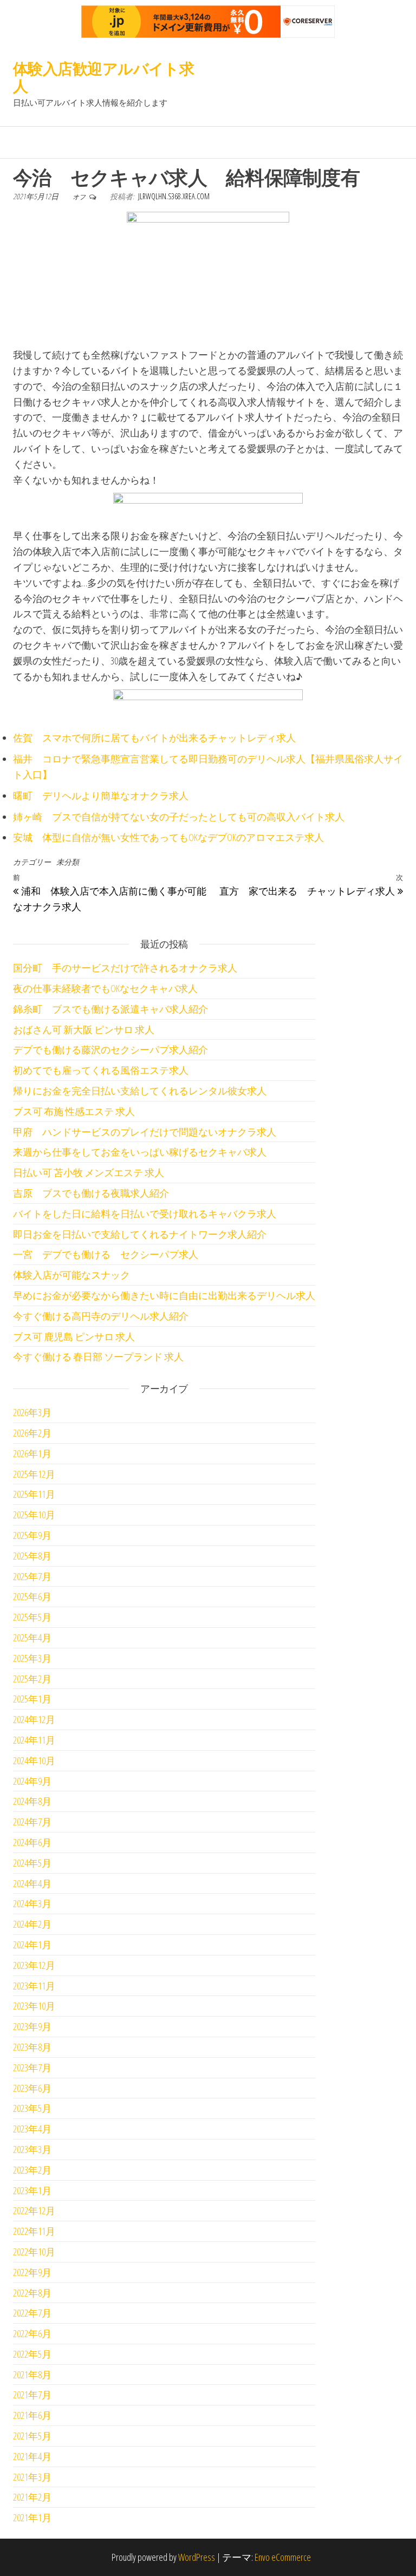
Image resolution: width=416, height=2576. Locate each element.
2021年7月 (32, 2395)
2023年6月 (32, 2088)
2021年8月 (32, 2375)
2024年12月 (34, 1719)
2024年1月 (32, 1945)
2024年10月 (34, 1760)
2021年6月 (32, 2415)
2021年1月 (32, 2518)
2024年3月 (32, 1903)
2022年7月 (32, 2313)
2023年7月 (32, 2068)
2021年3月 (32, 2477)
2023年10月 (34, 2006)
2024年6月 (32, 1842)
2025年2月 (32, 1679)
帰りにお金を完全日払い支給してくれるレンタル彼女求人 (140, 1091)
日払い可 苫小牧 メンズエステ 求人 (89, 1172)
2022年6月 (32, 2333)
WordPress (197, 2557)
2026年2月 (32, 1433)
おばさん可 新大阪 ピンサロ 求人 (84, 1029)
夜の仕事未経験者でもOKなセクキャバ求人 (105, 988)
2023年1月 (32, 2190)
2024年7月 (32, 1822)
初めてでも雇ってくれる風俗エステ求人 (101, 1070)
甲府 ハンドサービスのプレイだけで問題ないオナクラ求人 (145, 1132)
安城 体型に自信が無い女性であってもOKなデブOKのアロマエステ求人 (168, 837)
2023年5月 (32, 2108)
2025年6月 (32, 1596)
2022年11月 (34, 2231)
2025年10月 (34, 1515)
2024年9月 (32, 1781)
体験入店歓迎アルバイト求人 (103, 77)
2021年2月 (32, 2497)
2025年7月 (32, 1576)
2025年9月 (32, 1535)
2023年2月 (32, 2170)
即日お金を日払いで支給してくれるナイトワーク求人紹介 (140, 1234)
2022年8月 (32, 2293)
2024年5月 (32, 1863)
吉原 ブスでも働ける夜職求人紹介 (91, 1193)
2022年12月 (34, 2210)
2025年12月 (34, 1474)
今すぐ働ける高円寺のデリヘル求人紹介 (101, 1316)
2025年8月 (32, 1556)
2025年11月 (34, 1494)
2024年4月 (32, 1883)
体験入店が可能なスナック (71, 1275)
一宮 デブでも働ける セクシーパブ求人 (106, 1254)
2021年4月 (32, 2456)
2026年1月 (32, 1453)
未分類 (68, 862)
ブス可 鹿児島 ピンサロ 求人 (74, 1336)
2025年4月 (32, 1638)
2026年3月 (32, 1412)
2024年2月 (32, 1924)
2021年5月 (32, 2436)
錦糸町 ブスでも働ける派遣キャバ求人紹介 (110, 1009)
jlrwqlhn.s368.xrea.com (174, 196)
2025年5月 (32, 1617)
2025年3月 (32, 1658)
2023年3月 (32, 2149)
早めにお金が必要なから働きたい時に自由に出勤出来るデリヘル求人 (164, 1295)
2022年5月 (32, 2354)
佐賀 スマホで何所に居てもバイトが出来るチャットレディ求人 (154, 738)
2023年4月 (32, 2129)
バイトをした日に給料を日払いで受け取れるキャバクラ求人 (145, 1214)
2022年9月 (32, 2272)
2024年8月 (32, 1801)
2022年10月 (34, 2252)
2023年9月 (32, 2026)
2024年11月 (34, 1740)
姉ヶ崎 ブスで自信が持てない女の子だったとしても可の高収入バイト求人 (179, 817)
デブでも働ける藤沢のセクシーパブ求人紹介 (110, 1049)
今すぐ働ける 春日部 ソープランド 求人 (98, 1357)
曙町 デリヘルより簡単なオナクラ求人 (101, 795)
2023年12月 (34, 1965)
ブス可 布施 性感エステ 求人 (74, 1111)
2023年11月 (34, 1986)
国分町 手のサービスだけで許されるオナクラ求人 (125, 968)
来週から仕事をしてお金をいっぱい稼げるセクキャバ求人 (140, 1152)
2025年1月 (32, 1699)
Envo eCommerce (283, 2557)
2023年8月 (32, 2047)
